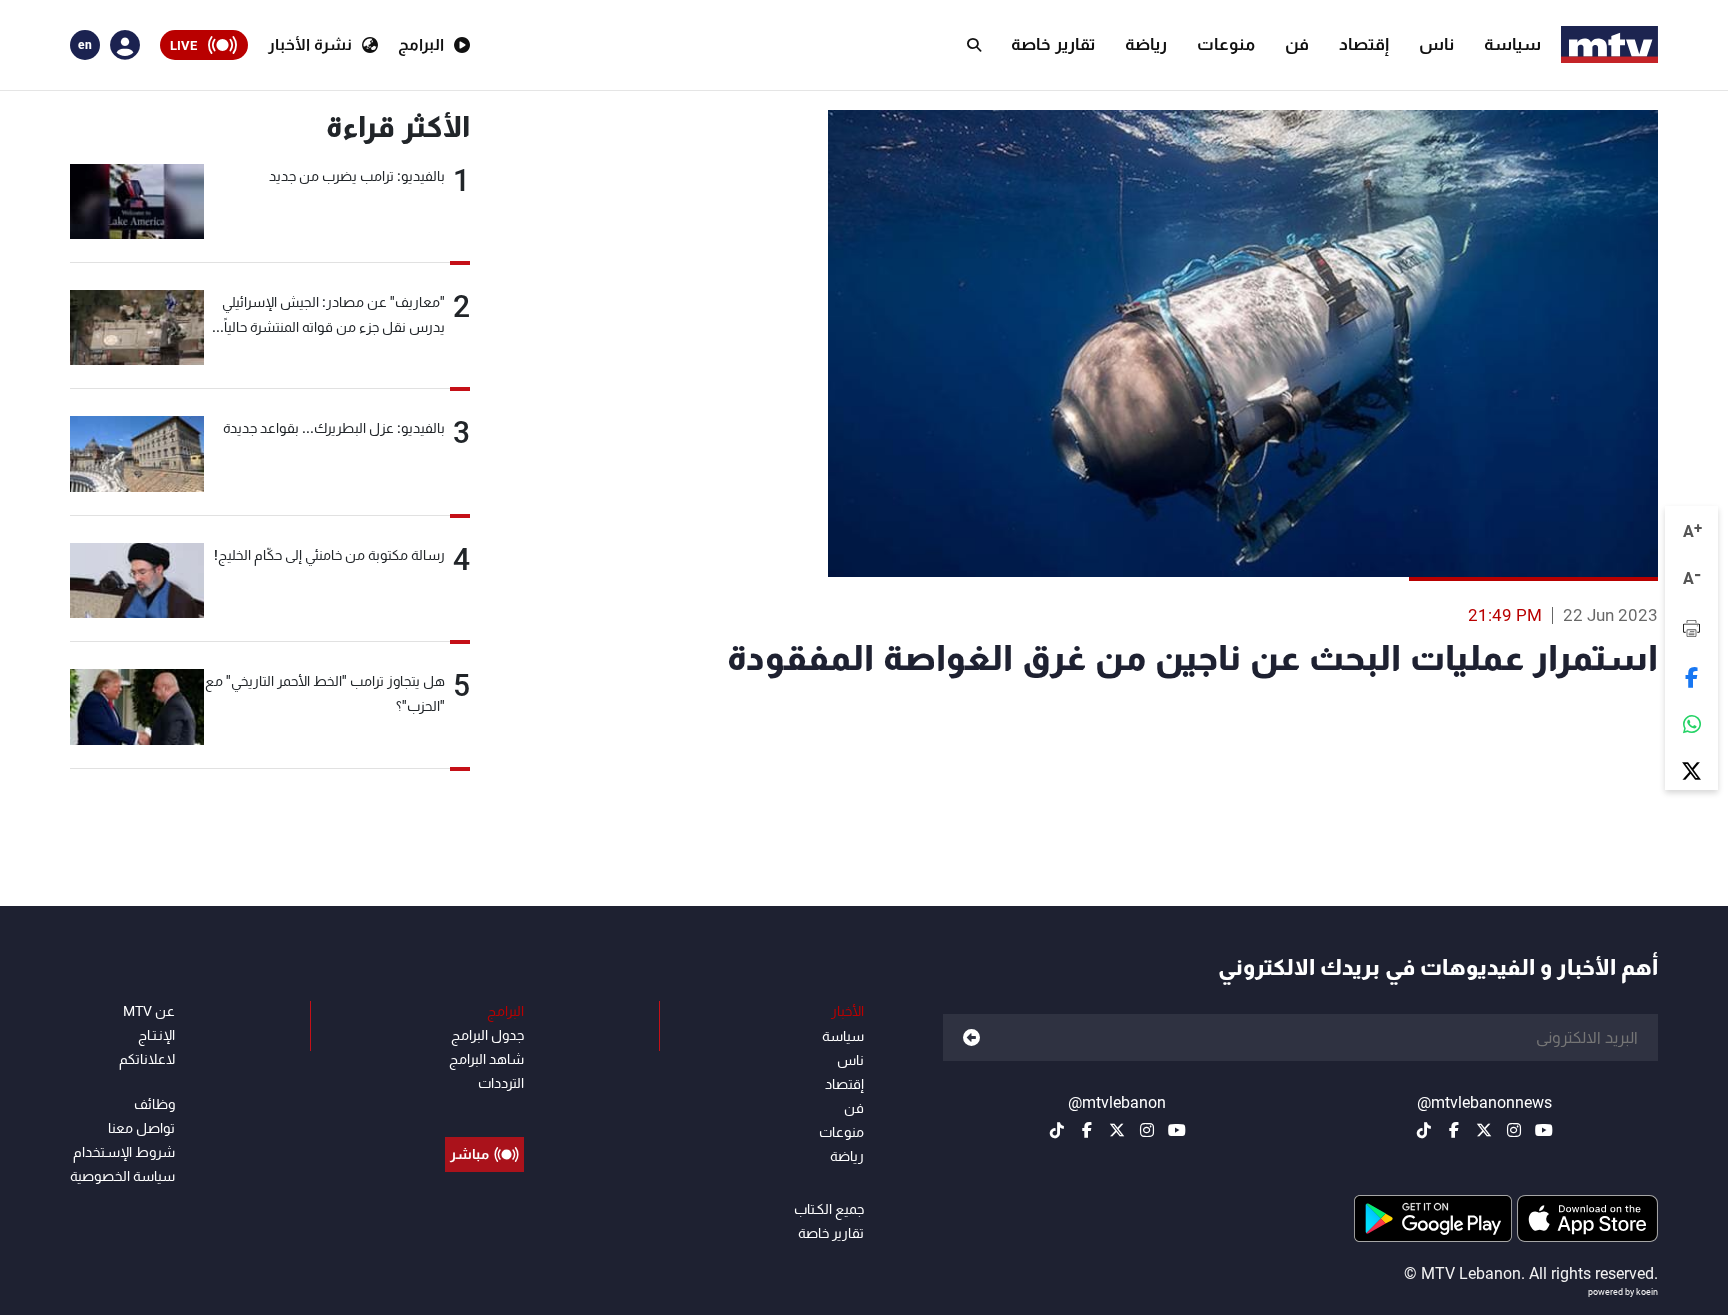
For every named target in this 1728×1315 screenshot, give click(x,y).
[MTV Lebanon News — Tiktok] (1424, 1130)
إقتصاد (1364, 44)
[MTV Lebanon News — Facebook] (1454, 1130)
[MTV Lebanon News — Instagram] (1514, 1130)
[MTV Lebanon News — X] (1484, 1130)
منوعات (1226, 44)
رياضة (1146, 44)
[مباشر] (484, 1109)
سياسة (1512, 44)
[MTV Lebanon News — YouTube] (1544, 1130)
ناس (1436, 44)
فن (1297, 44)
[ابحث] (974, 45)
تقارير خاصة (1053, 44)
